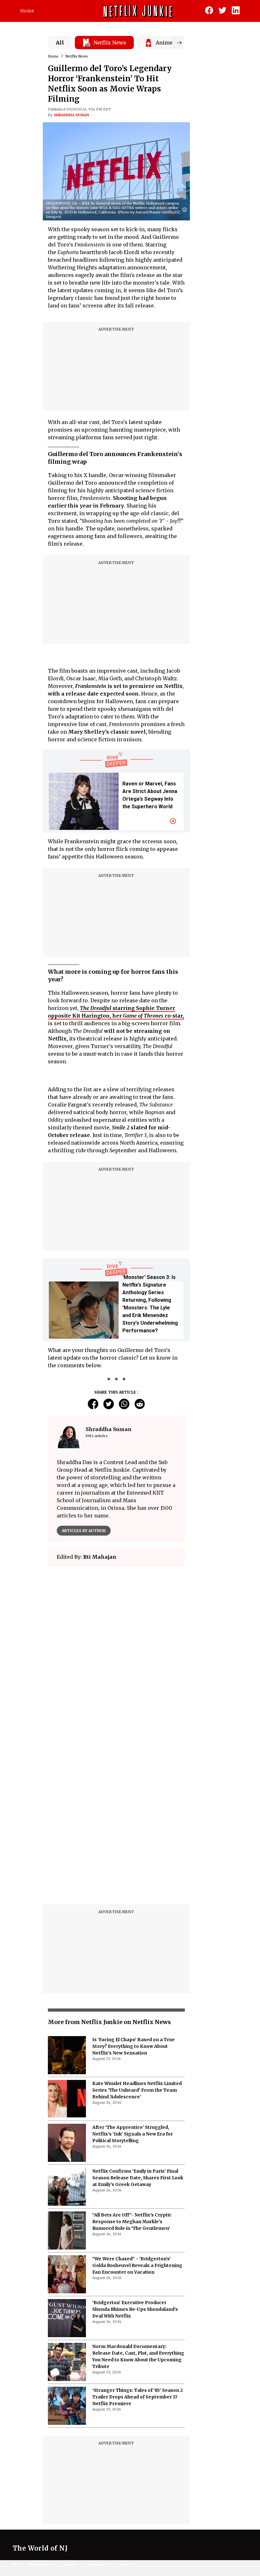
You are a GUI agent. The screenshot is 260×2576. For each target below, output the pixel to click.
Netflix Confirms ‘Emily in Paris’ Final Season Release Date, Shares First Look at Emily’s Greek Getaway (138, 2180)
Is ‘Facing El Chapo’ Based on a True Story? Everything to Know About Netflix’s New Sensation (133, 2049)
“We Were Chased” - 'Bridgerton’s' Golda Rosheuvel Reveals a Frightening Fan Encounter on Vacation (137, 2268)
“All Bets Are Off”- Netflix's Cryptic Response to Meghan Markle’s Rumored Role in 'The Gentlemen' (132, 2224)
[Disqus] (116, 1821)
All (60, 43)
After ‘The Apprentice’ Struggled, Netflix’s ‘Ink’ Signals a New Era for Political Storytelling (133, 2136)
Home (27, 11)
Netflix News (77, 56)
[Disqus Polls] (116, 1651)
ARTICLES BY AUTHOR (84, 1531)
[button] (186, 210)
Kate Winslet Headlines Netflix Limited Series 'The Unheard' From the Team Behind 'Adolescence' (137, 2093)
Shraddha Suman (71, 115)
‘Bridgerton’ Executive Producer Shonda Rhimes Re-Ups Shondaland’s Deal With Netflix (135, 2312)
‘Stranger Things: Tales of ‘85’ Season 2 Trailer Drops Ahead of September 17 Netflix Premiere (137, 2399)
